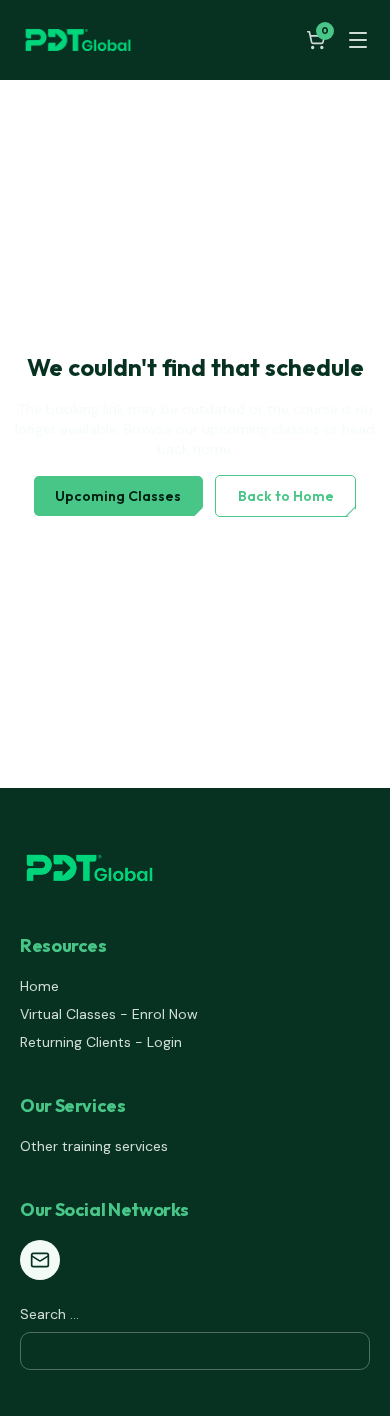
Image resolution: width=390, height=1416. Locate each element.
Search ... (49, 1314)
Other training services (94, 1146)
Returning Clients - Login (101, 1042)
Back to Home (286, 496)
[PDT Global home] (78, 40)
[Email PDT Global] (40, 1260)
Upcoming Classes (118, 496)
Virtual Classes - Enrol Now (109, 1014)
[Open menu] (358, 40)
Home (39, 986)
